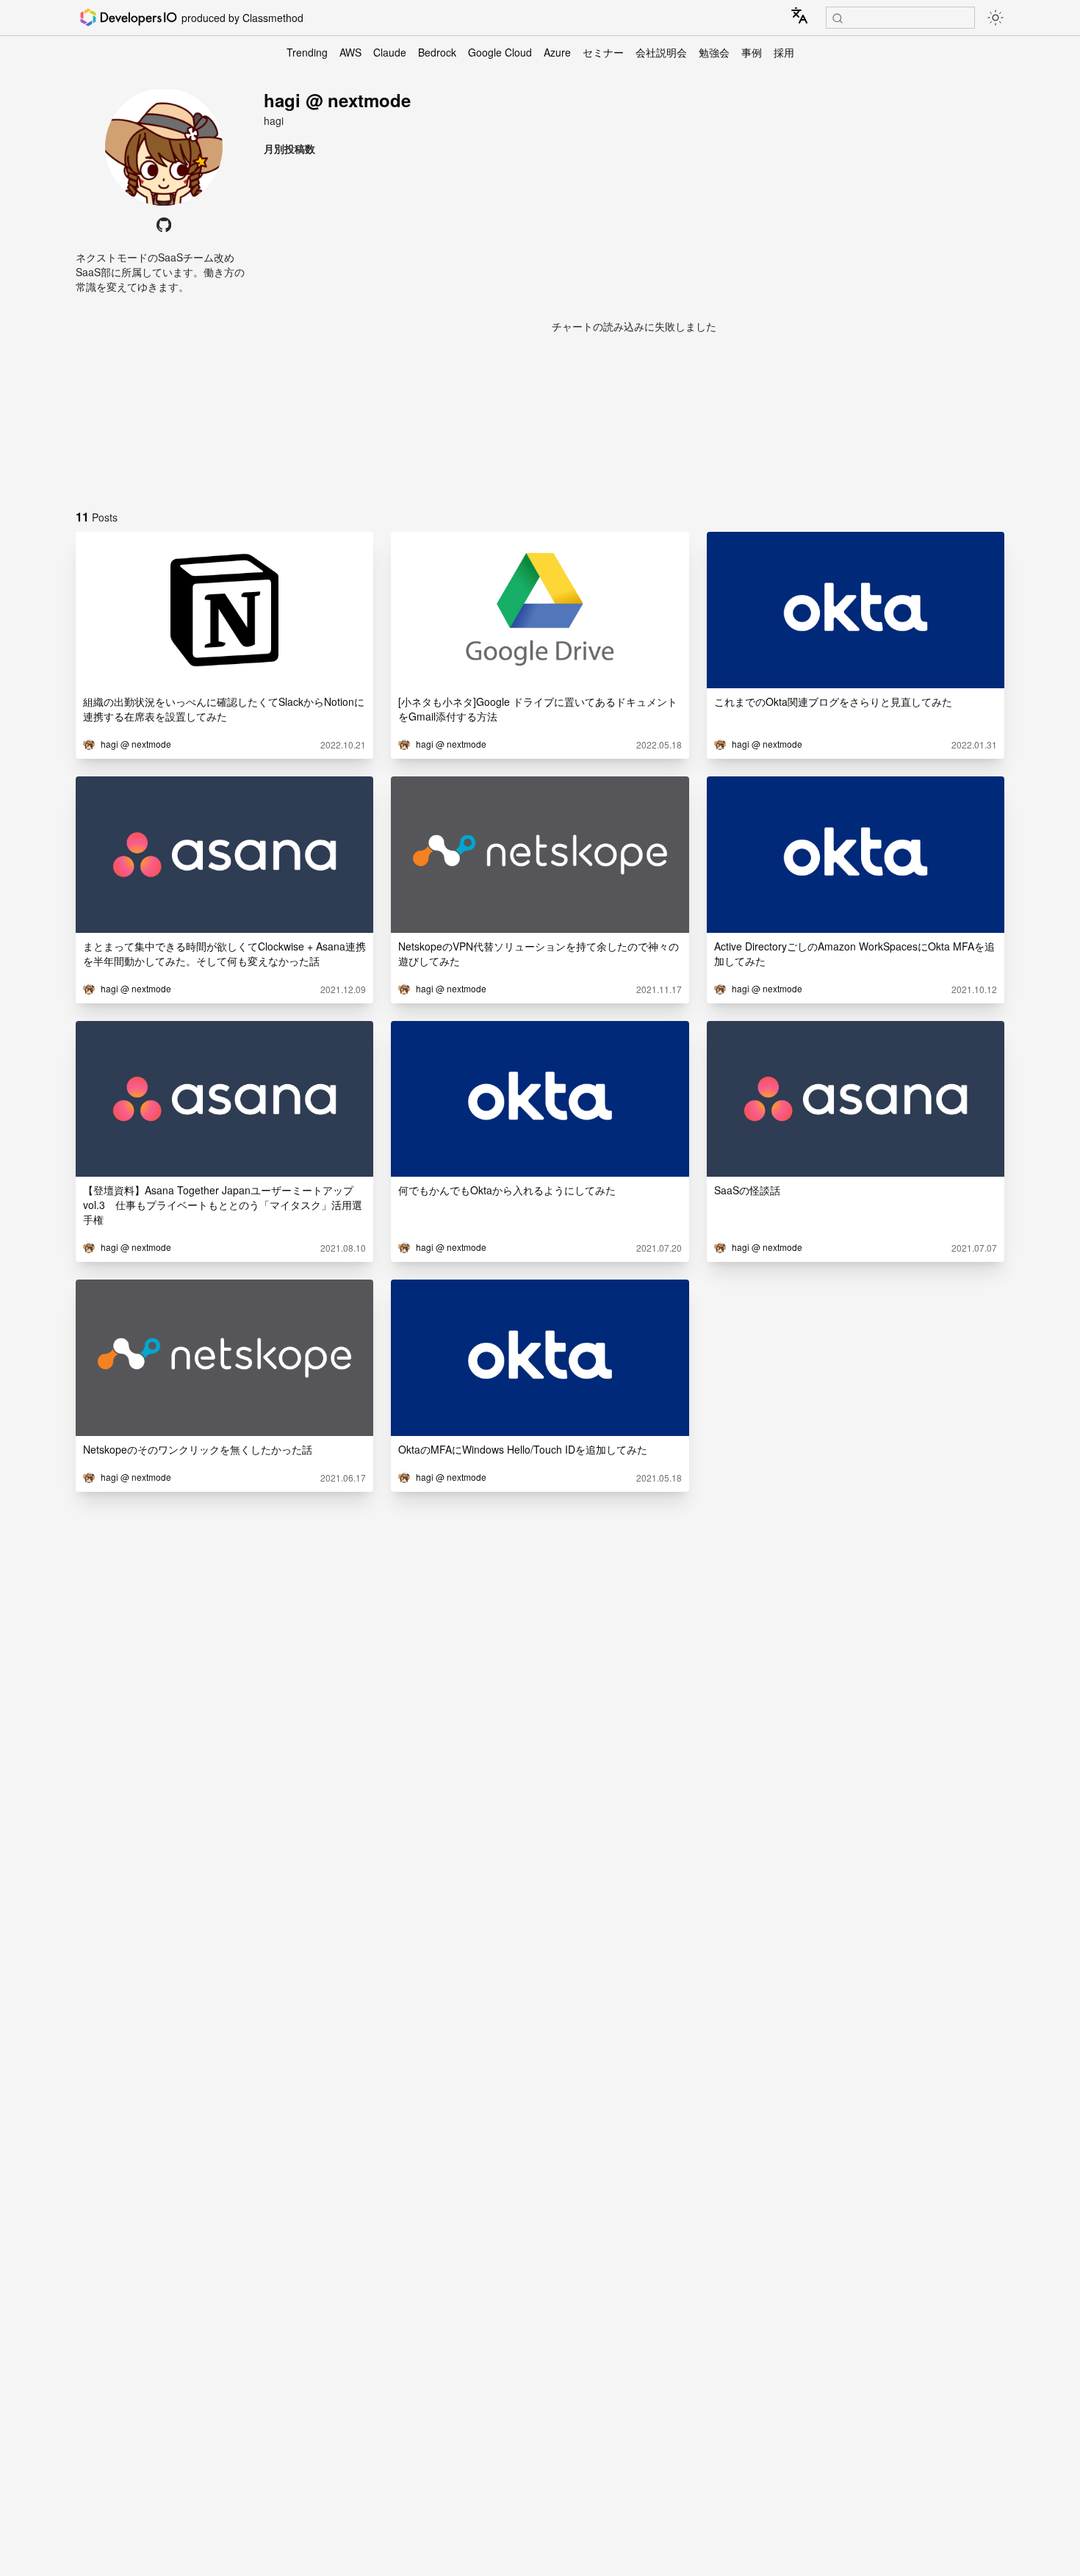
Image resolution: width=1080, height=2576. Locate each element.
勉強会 (714, 52)
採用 (784, 52)
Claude (390, 52)
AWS (350, 52)
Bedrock (437, 52)
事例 (752, 52)
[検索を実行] (838, 18)
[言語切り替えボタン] (799, 15)
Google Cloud (500, 52)
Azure (557, 52)
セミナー (603, 52)
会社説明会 (661, 52)
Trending (307, 52)
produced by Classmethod (242, 18)
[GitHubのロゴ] (164, 225)
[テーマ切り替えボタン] (996, 18)
